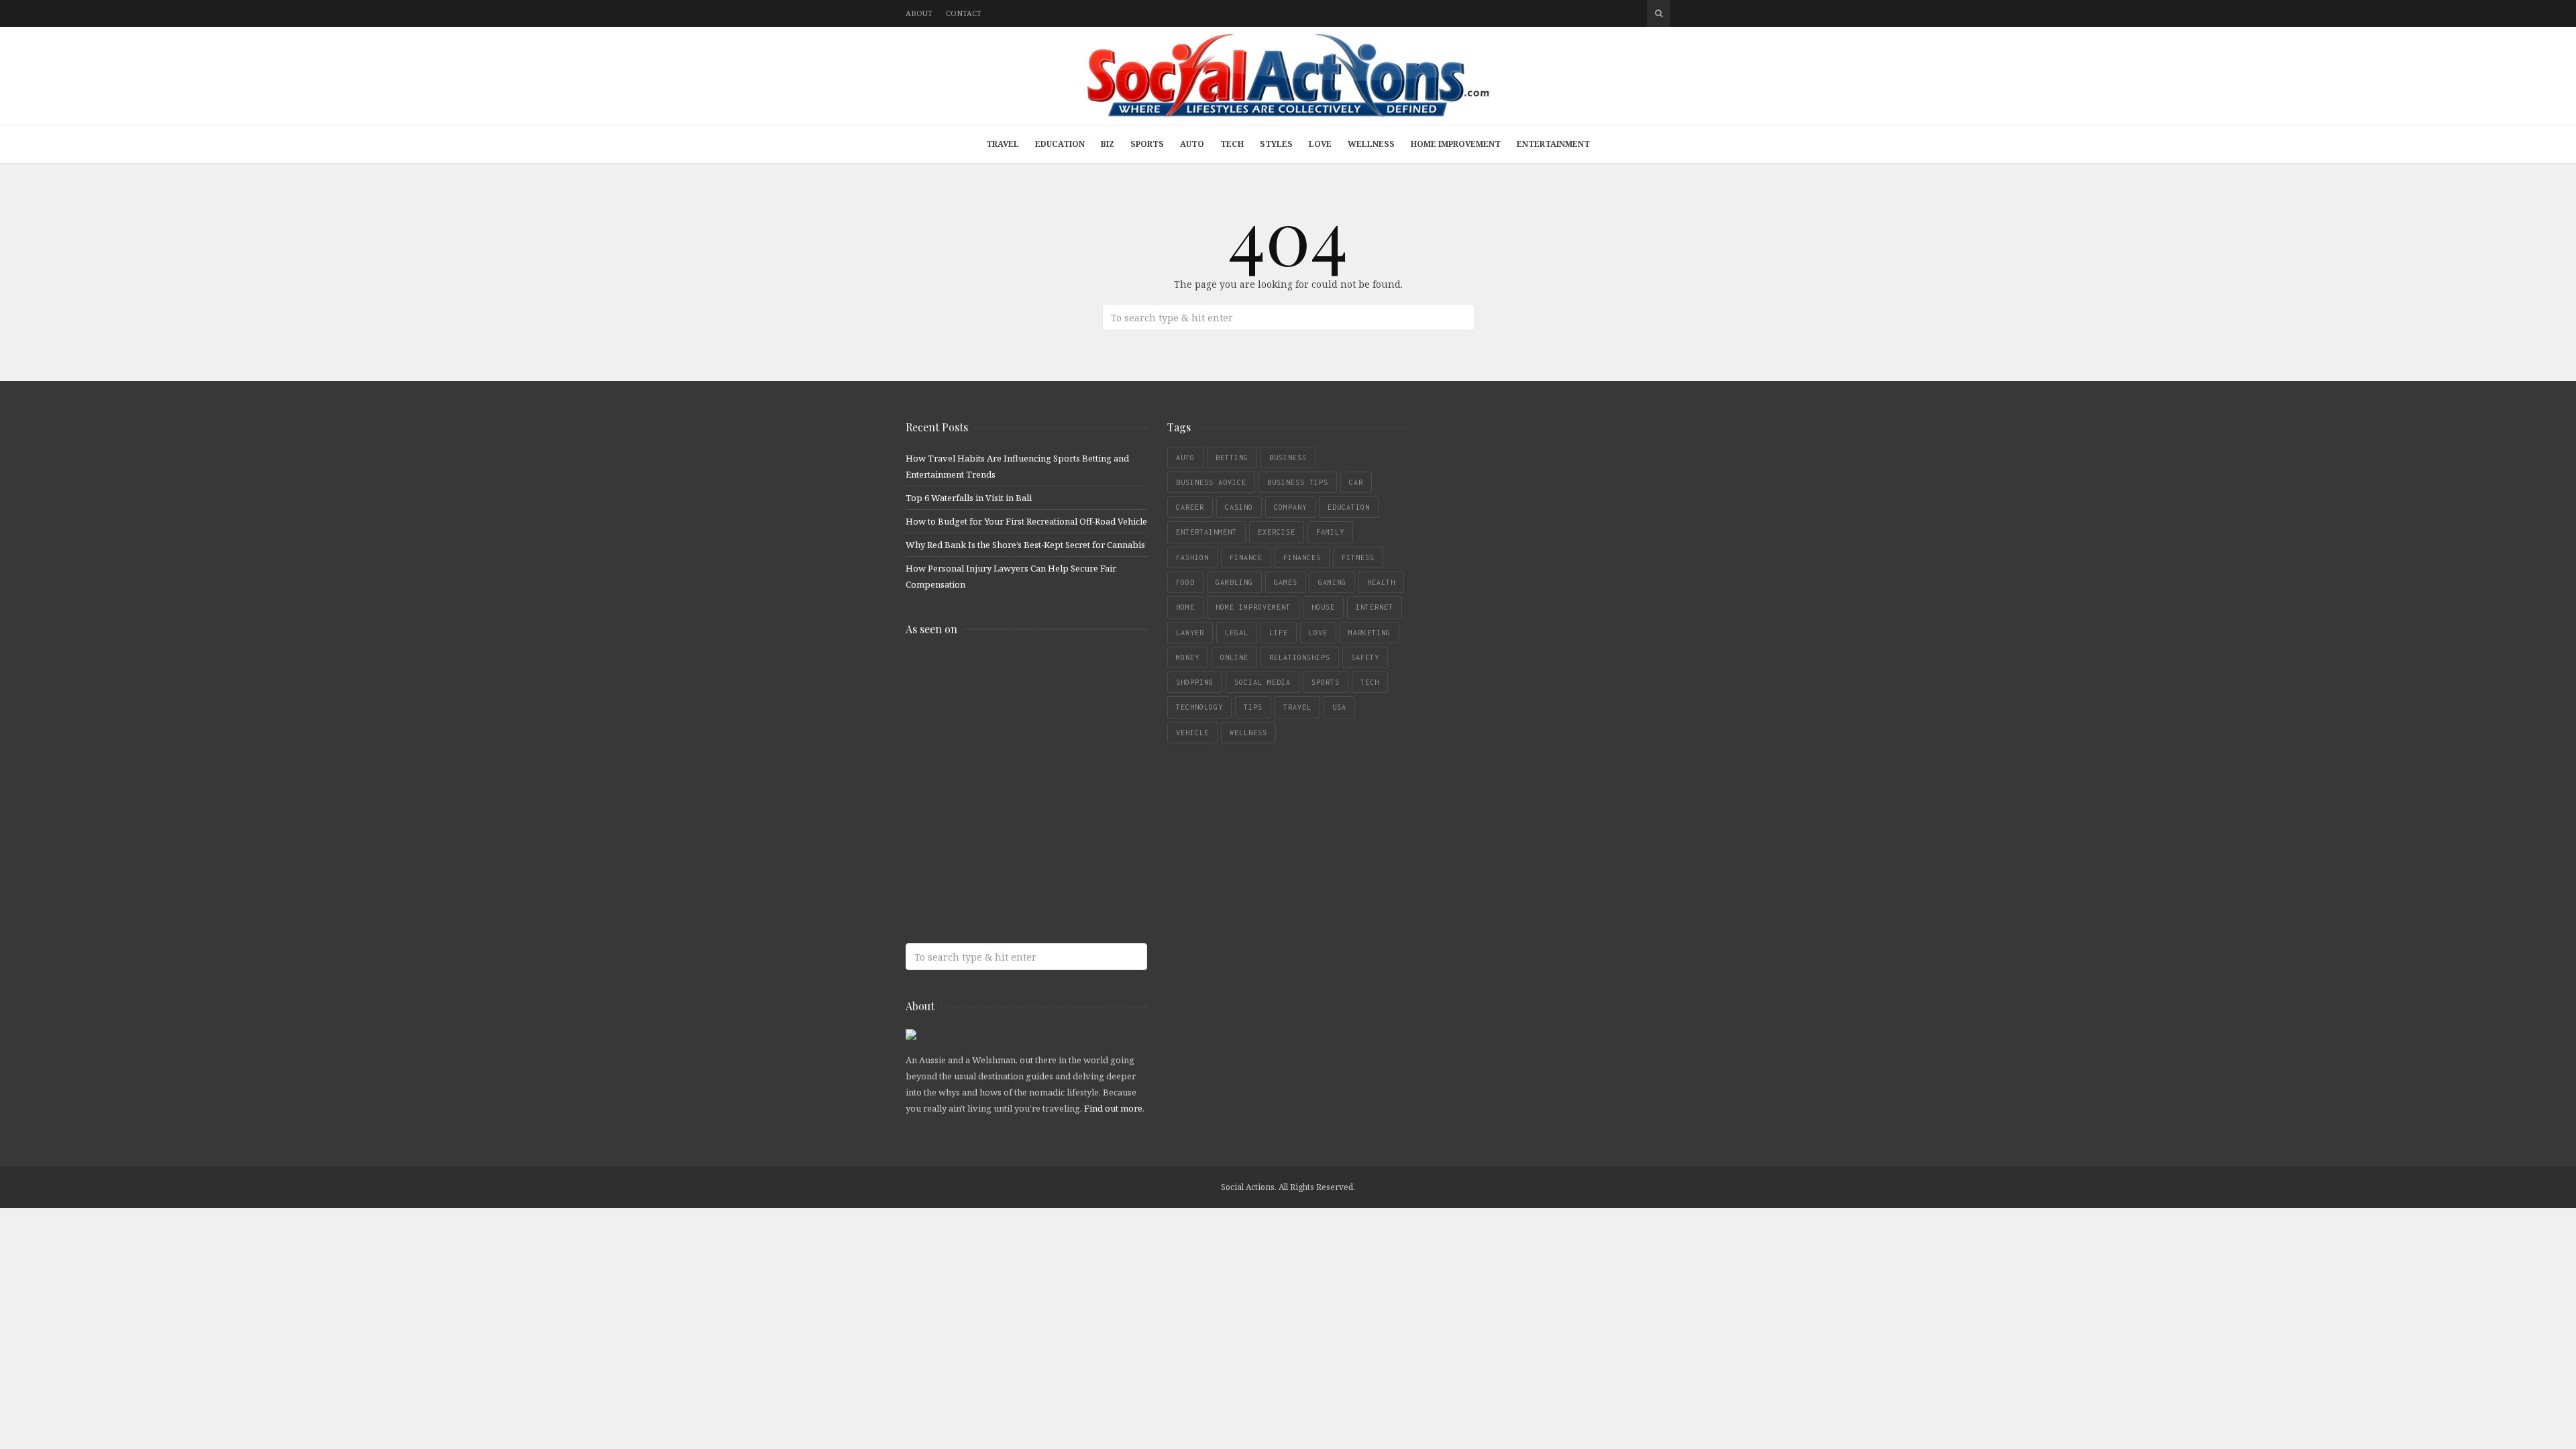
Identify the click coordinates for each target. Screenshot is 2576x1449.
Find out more (1113, 1108)
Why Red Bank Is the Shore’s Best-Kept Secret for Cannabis (1025, 545)
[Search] (1659, 13)
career (1190, 507)
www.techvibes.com (1003, 834)
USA (1339, 707)
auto (1185, 458)
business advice (1211, 482)
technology (1199, 707)
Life (1279, 633)
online (1234, 657)
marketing (1370, 633)
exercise (1277, 532)
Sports (1147, 144)
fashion (1192, 557)
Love (1320, 144)
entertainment (1206, 532)
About (919, 13)
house (1323, 607)
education (1349, 507)
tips (1253, 707)
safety (1365, 657)
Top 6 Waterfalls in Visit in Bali (969, 498)
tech (1370, 682)
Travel (1003, 144)
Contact (964, 13)
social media (1263, 682)
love (1318, 633)
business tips (1298, 482)
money (1188, 657)
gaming (1332, 582)
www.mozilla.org (1003, 728)
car (1356, 482)
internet (1375, 607)
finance (1246, 557)
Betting (1232, 458)
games (1286, 582)
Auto (1192, 144)
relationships (1300, 657)
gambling (1234, 582)
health (1381, 582)
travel (1297, 707)
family (1330, 532)
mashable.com (1003, 675)
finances (1302, 557)
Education (1060, 144)
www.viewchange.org (1003, 887)
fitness (1358, 557)
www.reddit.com (1003, 781)
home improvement (1253, 607)
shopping (1195, 682)
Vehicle (1192, 733)
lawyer (1190, 633)
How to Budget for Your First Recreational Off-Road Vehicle (1026, 521)
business (1288, 458)
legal (1237, 633)
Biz (1108, 144)
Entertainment (1553, 144)
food (1185, 582)
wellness (1248, 733)
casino (1239, 507)
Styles (1276, 144)
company (1290, 507)
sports (1326, 682)
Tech (1232, 144)
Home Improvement (1456, 144)
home (1185, 607)
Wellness (1371, 144)
